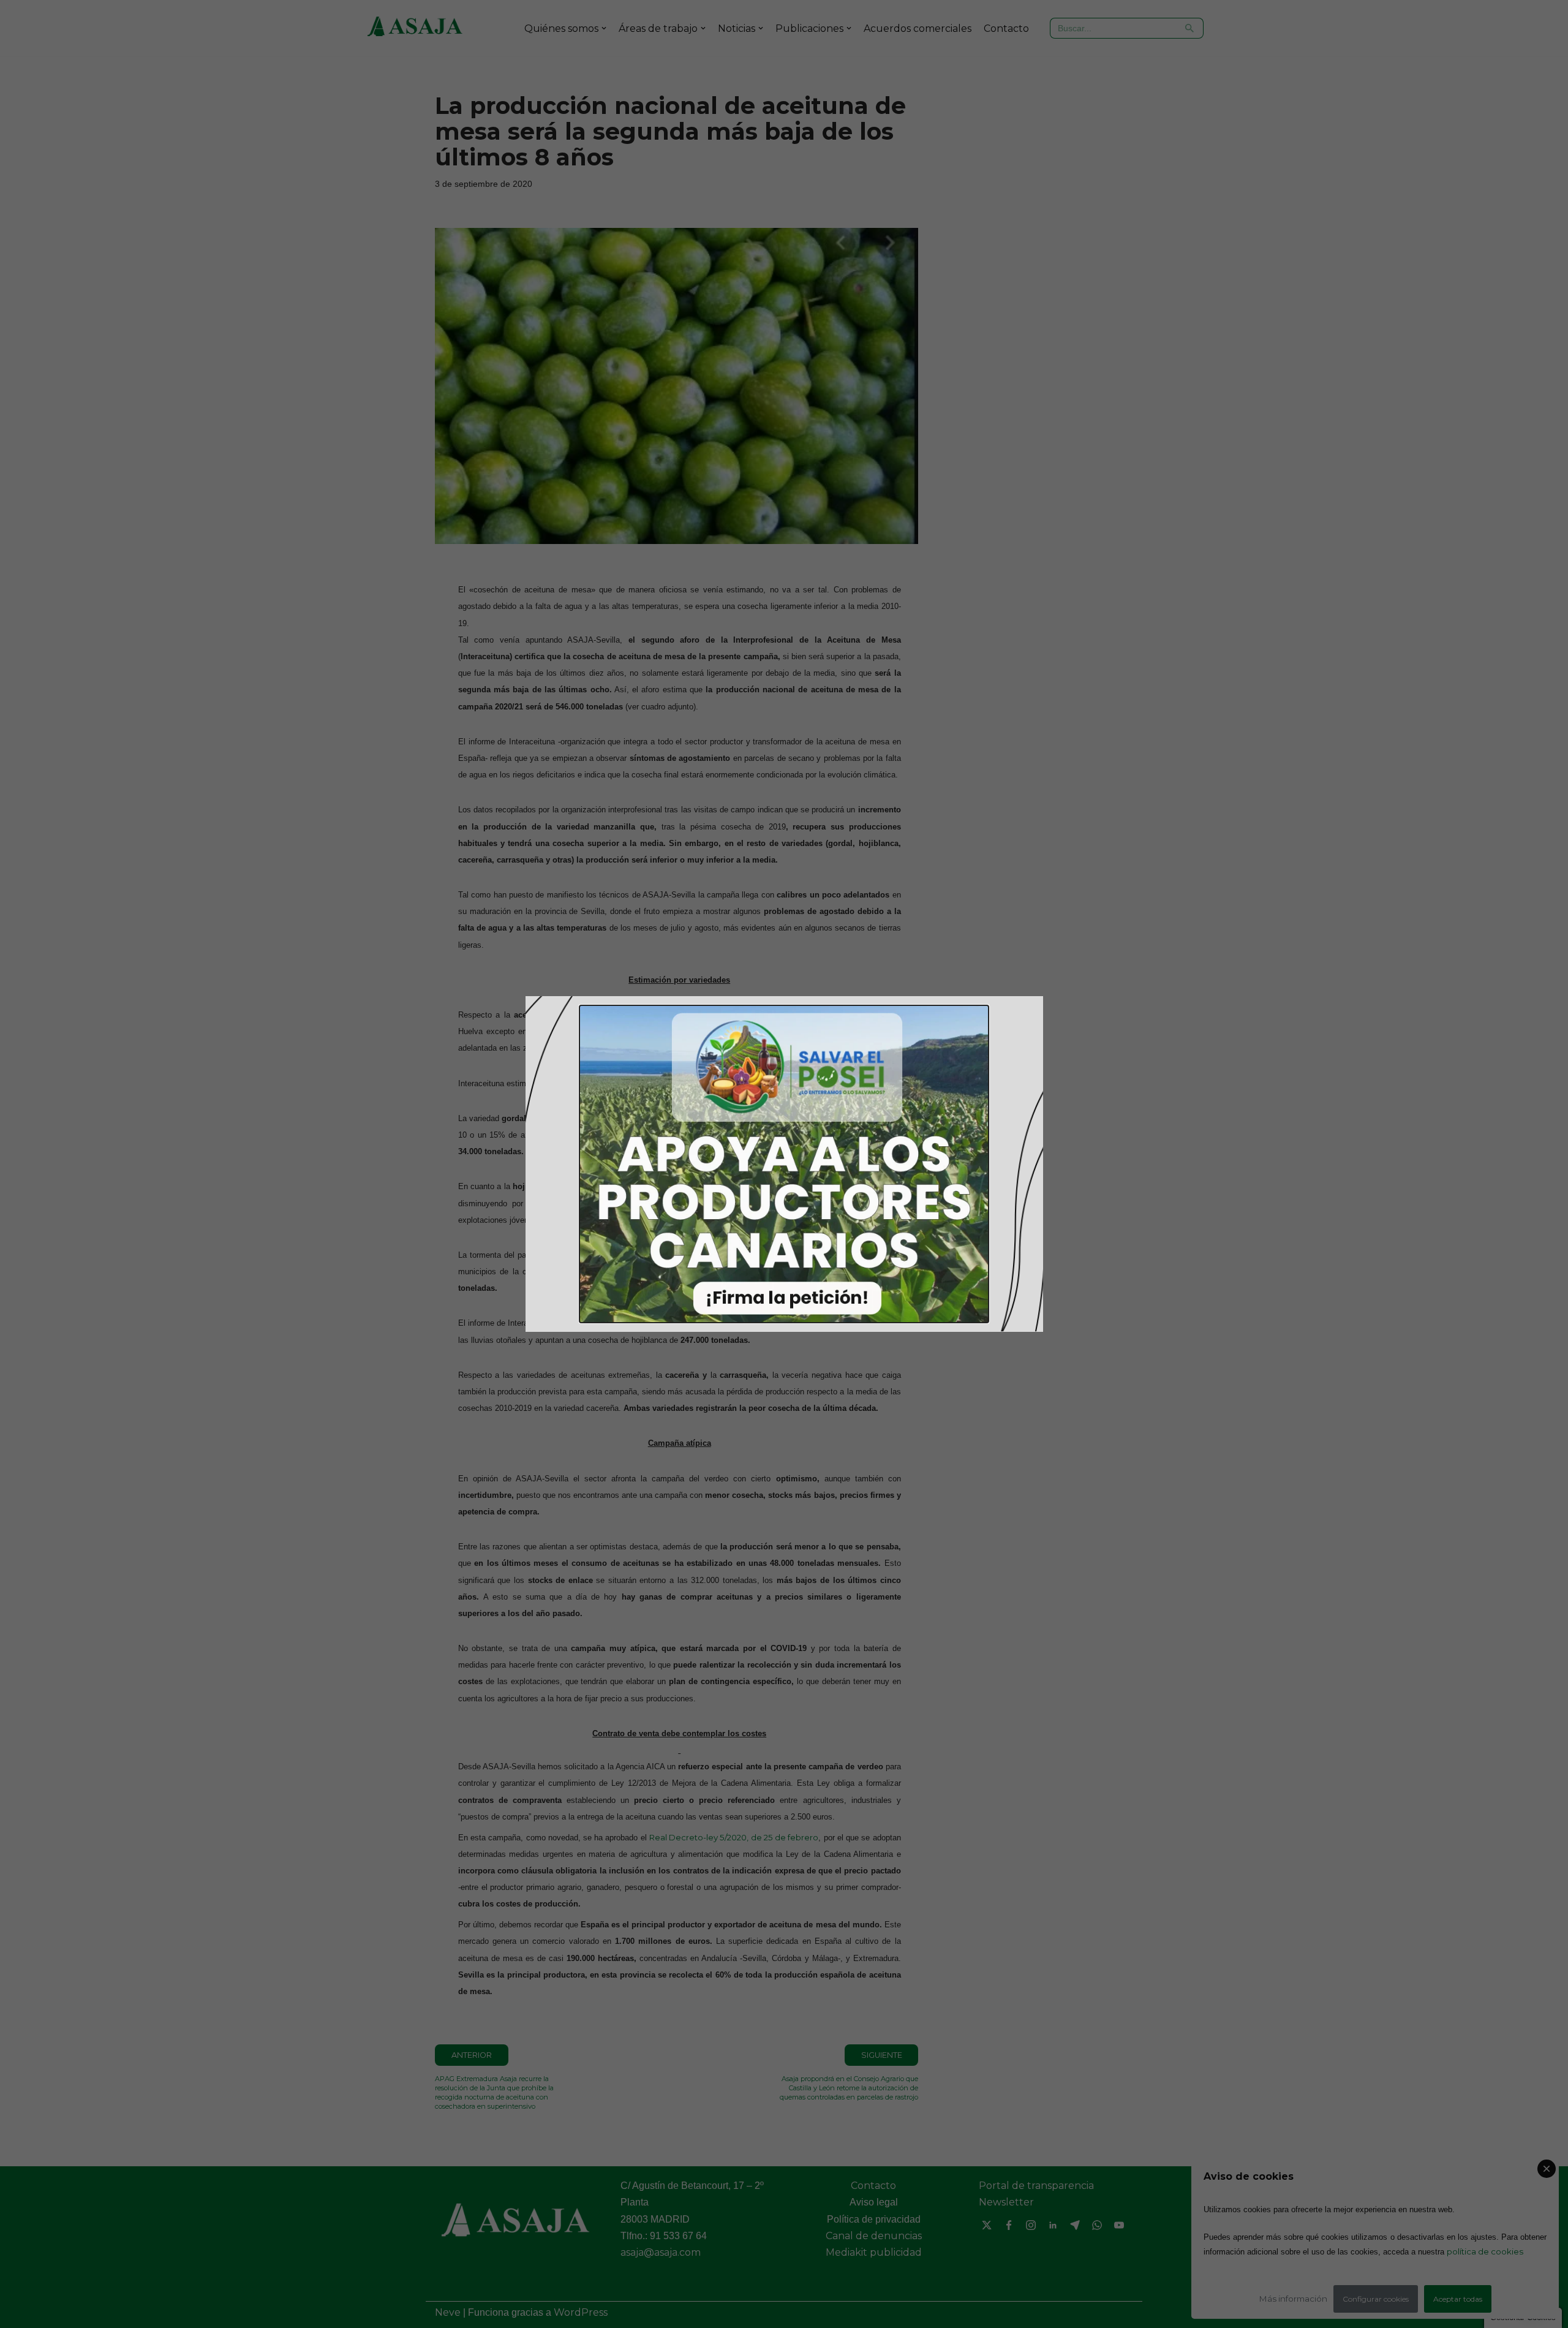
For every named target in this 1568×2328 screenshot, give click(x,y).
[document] (784, 1164)
